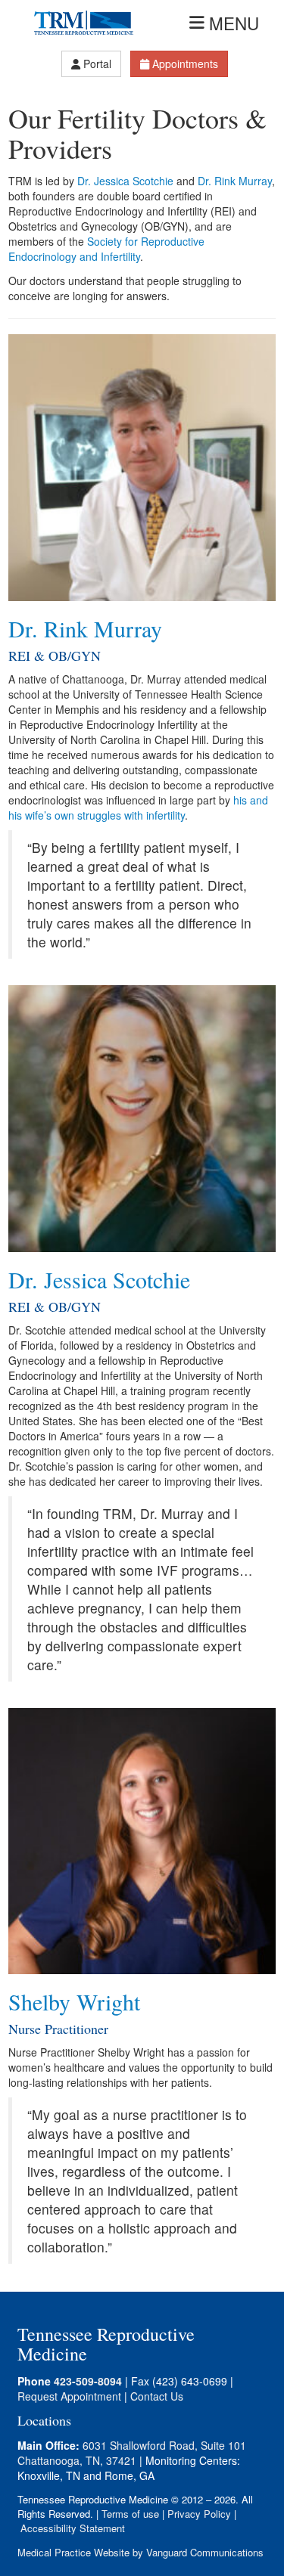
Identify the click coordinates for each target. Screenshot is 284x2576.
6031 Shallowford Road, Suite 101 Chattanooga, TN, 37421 (132, 2453)
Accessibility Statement (73, 2528)
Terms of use (130, 2514)
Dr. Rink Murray (235, 181)
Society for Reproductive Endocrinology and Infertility (106, 249)
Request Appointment (69, 2396)
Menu (234, 23)
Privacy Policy (199, 2514)
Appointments (185, 64)
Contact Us (157, 2396)
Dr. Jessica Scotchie (125, 181)
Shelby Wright (74, 2001)
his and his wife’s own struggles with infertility (138, 808)
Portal (97, 64)
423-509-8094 (88, 2381)
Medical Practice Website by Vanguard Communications (140, 2552)
